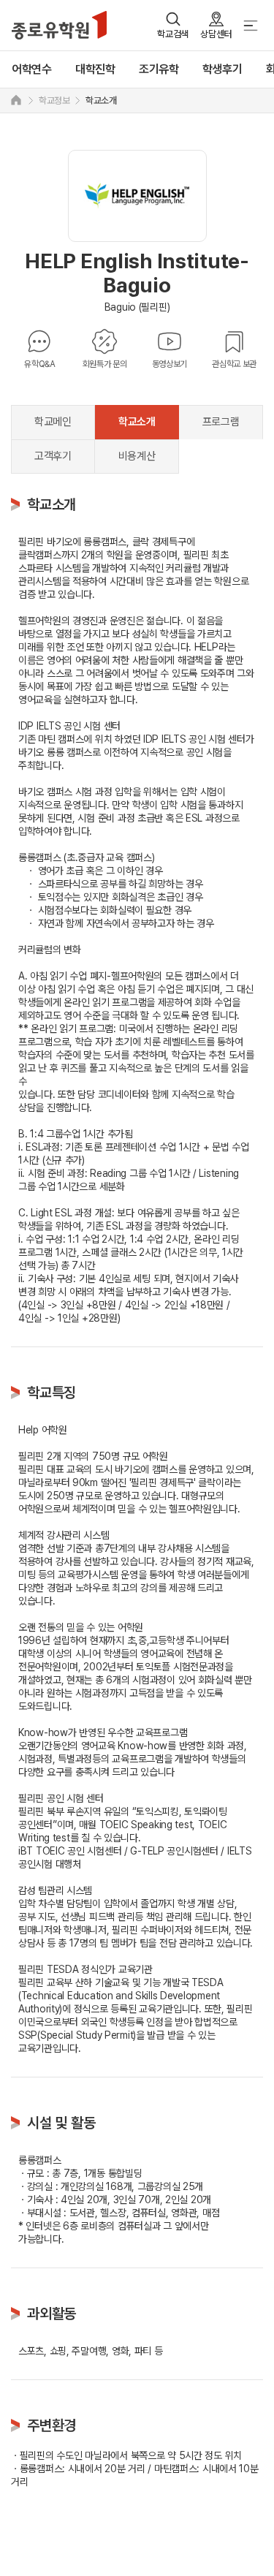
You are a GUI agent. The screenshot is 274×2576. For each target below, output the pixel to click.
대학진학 (95, 69)
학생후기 (222, 69)
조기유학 (159, 69)
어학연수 (32, 69)
